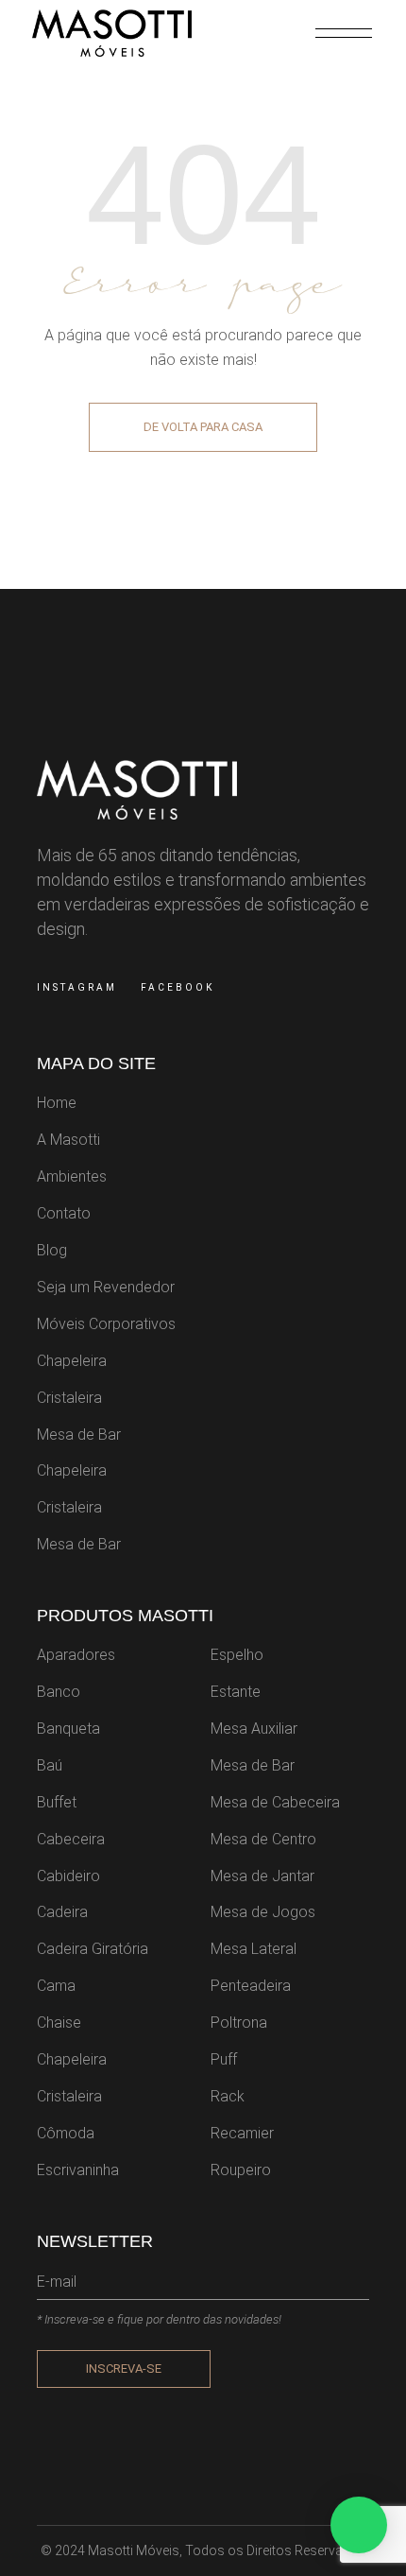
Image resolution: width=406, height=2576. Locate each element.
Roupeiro (241, 2170)
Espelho (237, 1655)
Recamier (242, 2133)
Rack (228, 2096)
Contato (64, 1213)
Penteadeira (251, 1986)
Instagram (77, 987)
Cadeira (62, 1912)
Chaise (59, 2023)
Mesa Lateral (254, 1949)
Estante (236, 1692)
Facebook (178, 987)
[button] (359, 2525)
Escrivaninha (78, 2170)
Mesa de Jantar (262, 1876)
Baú (50, 1765)
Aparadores (76, 1655)
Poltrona (239, 2023)
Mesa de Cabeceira (275, 1802)
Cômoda (66, 2133)
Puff (224, 2059)
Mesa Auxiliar (254, 1729)
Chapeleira (72, 1361)
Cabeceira (71, 1839)
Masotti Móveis (134, 2550)
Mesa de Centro (263, 1839)
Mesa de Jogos (263, 1912)
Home (57, 1103)
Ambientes (72, 1176)
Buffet (57, 1802)
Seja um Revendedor (106, 1287)
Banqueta (68, 1729)
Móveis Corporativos (106, 1324)
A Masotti (68, 1140)
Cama (56, 1986)
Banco (59, 1692)
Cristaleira (69, 1398)
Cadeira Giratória (93, 1949)
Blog (52, 1250)
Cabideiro (68, 1876)
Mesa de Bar (79, 1435)
